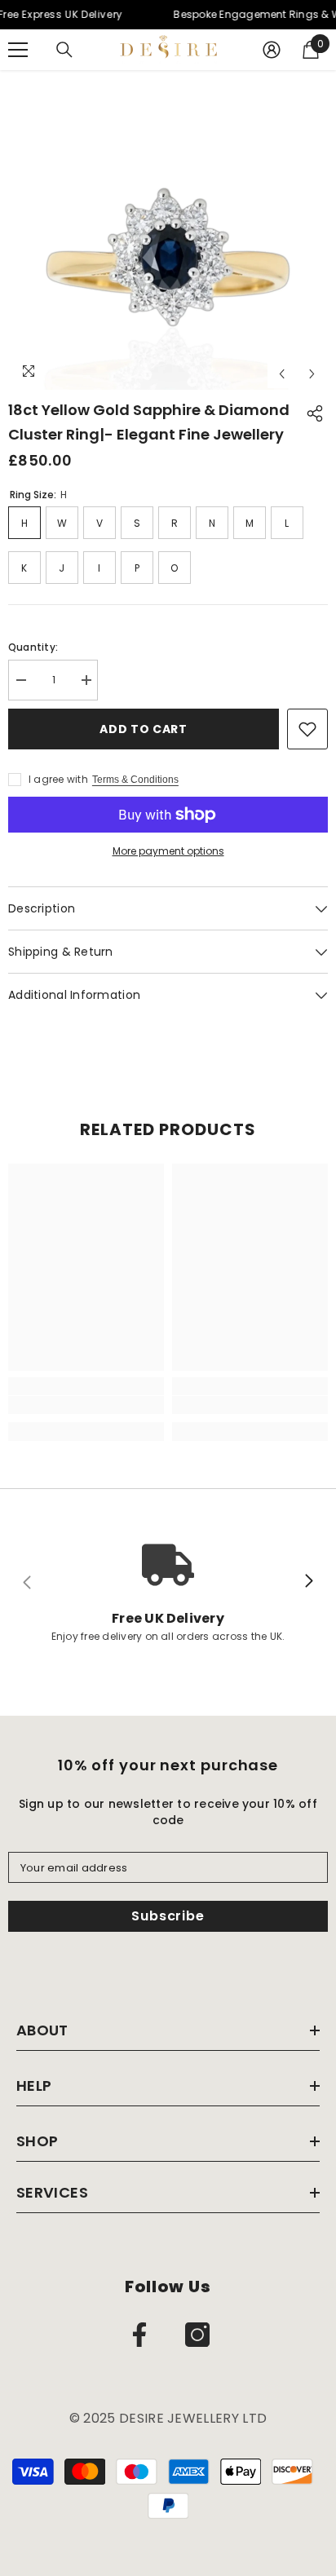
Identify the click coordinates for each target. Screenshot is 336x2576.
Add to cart (144, 729)
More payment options (168, 851)
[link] (86, 1405)
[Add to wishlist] (307, 729)
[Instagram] (197, 2335)
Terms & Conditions (135, 780)
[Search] (64, 50)
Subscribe (168, 1916)
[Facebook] (139, 2335)
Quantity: (33, 647)
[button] (282, 374)
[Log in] (272, 50)
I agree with (58, 779)
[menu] (18, 50)
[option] (168, 230)
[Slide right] (308, 1582)
